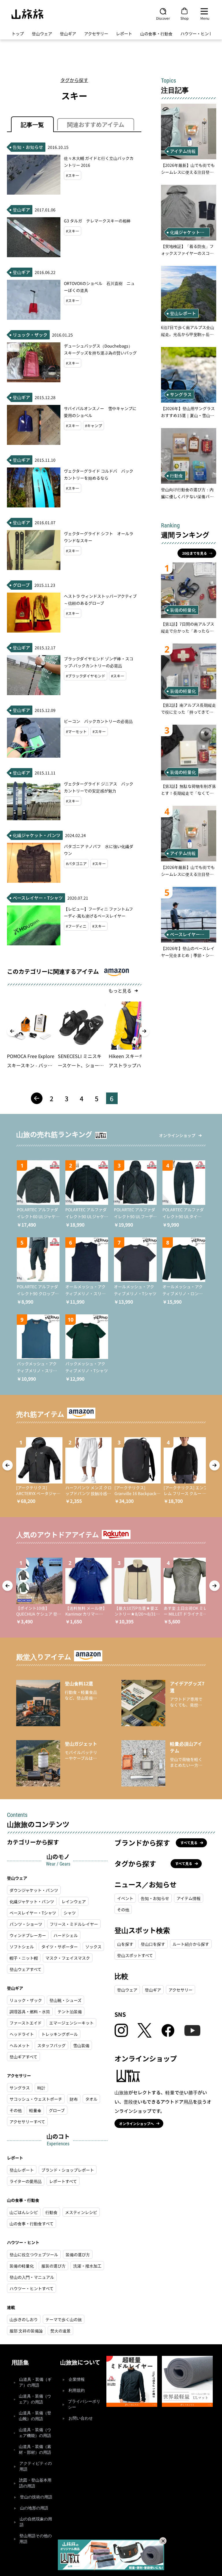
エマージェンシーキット (71, 2023)
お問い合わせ (81, 2418)
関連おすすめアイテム (96, 124)
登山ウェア (42, 34)
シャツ (70, 1913)
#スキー (73, 175)
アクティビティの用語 (36, 2466)
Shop (184, 18)
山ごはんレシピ (24, 2212)
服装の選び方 (53, 2266)
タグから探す (74, 80)
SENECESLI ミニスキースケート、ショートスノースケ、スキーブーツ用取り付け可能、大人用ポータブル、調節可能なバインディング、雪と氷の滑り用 (81, 1061)
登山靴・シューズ (65, 2000)
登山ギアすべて (23, 2057)
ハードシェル (66, 1935)
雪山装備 (81, 2045)
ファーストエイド (26, 2023)
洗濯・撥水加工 (87, 2266)
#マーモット (76, 731)
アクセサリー (96, 34)
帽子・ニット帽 (24, 1958)
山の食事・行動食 (156, 34)
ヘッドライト (22, 2034)
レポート (124, 34)
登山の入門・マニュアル (32, 2277)
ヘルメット (20, 2045)
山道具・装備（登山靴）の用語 (35, 2416)
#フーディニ (76, 926)
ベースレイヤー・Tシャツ (33, 1913)
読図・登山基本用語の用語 (35, 2483)
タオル (91, 2099)
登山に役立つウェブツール (34, 2255)
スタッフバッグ (51, 2045)
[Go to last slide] (12, 1031)
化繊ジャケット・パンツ (32, 1901)
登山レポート (22, 2170)
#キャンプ (94, 426)
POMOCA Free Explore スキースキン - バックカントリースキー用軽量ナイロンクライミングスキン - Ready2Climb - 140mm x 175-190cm (31, 1061)
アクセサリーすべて (27, 2122)
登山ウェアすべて (25, 1969)
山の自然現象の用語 (36, 2522)
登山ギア (68, 34)
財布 (74, 2099)
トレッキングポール (60, 2034)
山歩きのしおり (24, 2319)
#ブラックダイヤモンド (86, 676)
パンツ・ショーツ (26, 1924)
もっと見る (120, 991)
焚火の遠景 (60, 2331)
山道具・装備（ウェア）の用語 (35, 2399)
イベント (125, 1898)
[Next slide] (144, 1031)
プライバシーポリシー (84, 2404)
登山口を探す (153, 1944)
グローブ (57, 2110)
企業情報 (77, 2379)
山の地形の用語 (34, 2508)
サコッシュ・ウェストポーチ (36, 2099)
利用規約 (77, 2390)
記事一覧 (32, 124)
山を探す (125, 1944)
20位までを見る (195, 553)
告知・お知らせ (155, 1898)
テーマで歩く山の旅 (64, 2319)
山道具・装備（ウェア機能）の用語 (35, 2433)
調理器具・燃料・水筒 (30, 2012)
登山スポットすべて (135, 1955)
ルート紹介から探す (191, 1944)
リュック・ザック (26, 2000)
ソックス (93, 1947)
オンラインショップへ (136, 2123)
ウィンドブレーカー (28, 1935)
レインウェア (74, 1901)
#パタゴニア (76, 864)
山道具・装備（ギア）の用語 (35, 2382)
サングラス (20, 2088)
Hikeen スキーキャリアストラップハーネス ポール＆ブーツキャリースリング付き (132, 1061)
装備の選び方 (78, 2255)
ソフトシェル (22, 1947)
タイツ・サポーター (60, 1947)
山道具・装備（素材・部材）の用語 (35, 2450)
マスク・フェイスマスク (68, 1958)
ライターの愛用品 (26, 2181)
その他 (16, 2110)
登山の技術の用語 (36, 2497)
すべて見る (189, 1843)
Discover (163, 18)
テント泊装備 (70, 2012)
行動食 (51, 2212)
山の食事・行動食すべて (32, 2224)
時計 (41, 2088)
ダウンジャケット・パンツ (34, 1890)
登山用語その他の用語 (36, 2539)
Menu (205, 18)
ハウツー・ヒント (197, 34)
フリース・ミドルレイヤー (74, 1924)
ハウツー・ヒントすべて (32, 2288)
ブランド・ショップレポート (68, 2170)
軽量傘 (35, 2110)
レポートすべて (63, 2181)
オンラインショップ (177, 1135)
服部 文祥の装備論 (26, 2331)
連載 (11, 2307)
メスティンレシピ (81, 2212)
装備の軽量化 (22, 2266)
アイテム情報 (189, 1898)
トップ (18, 34)
